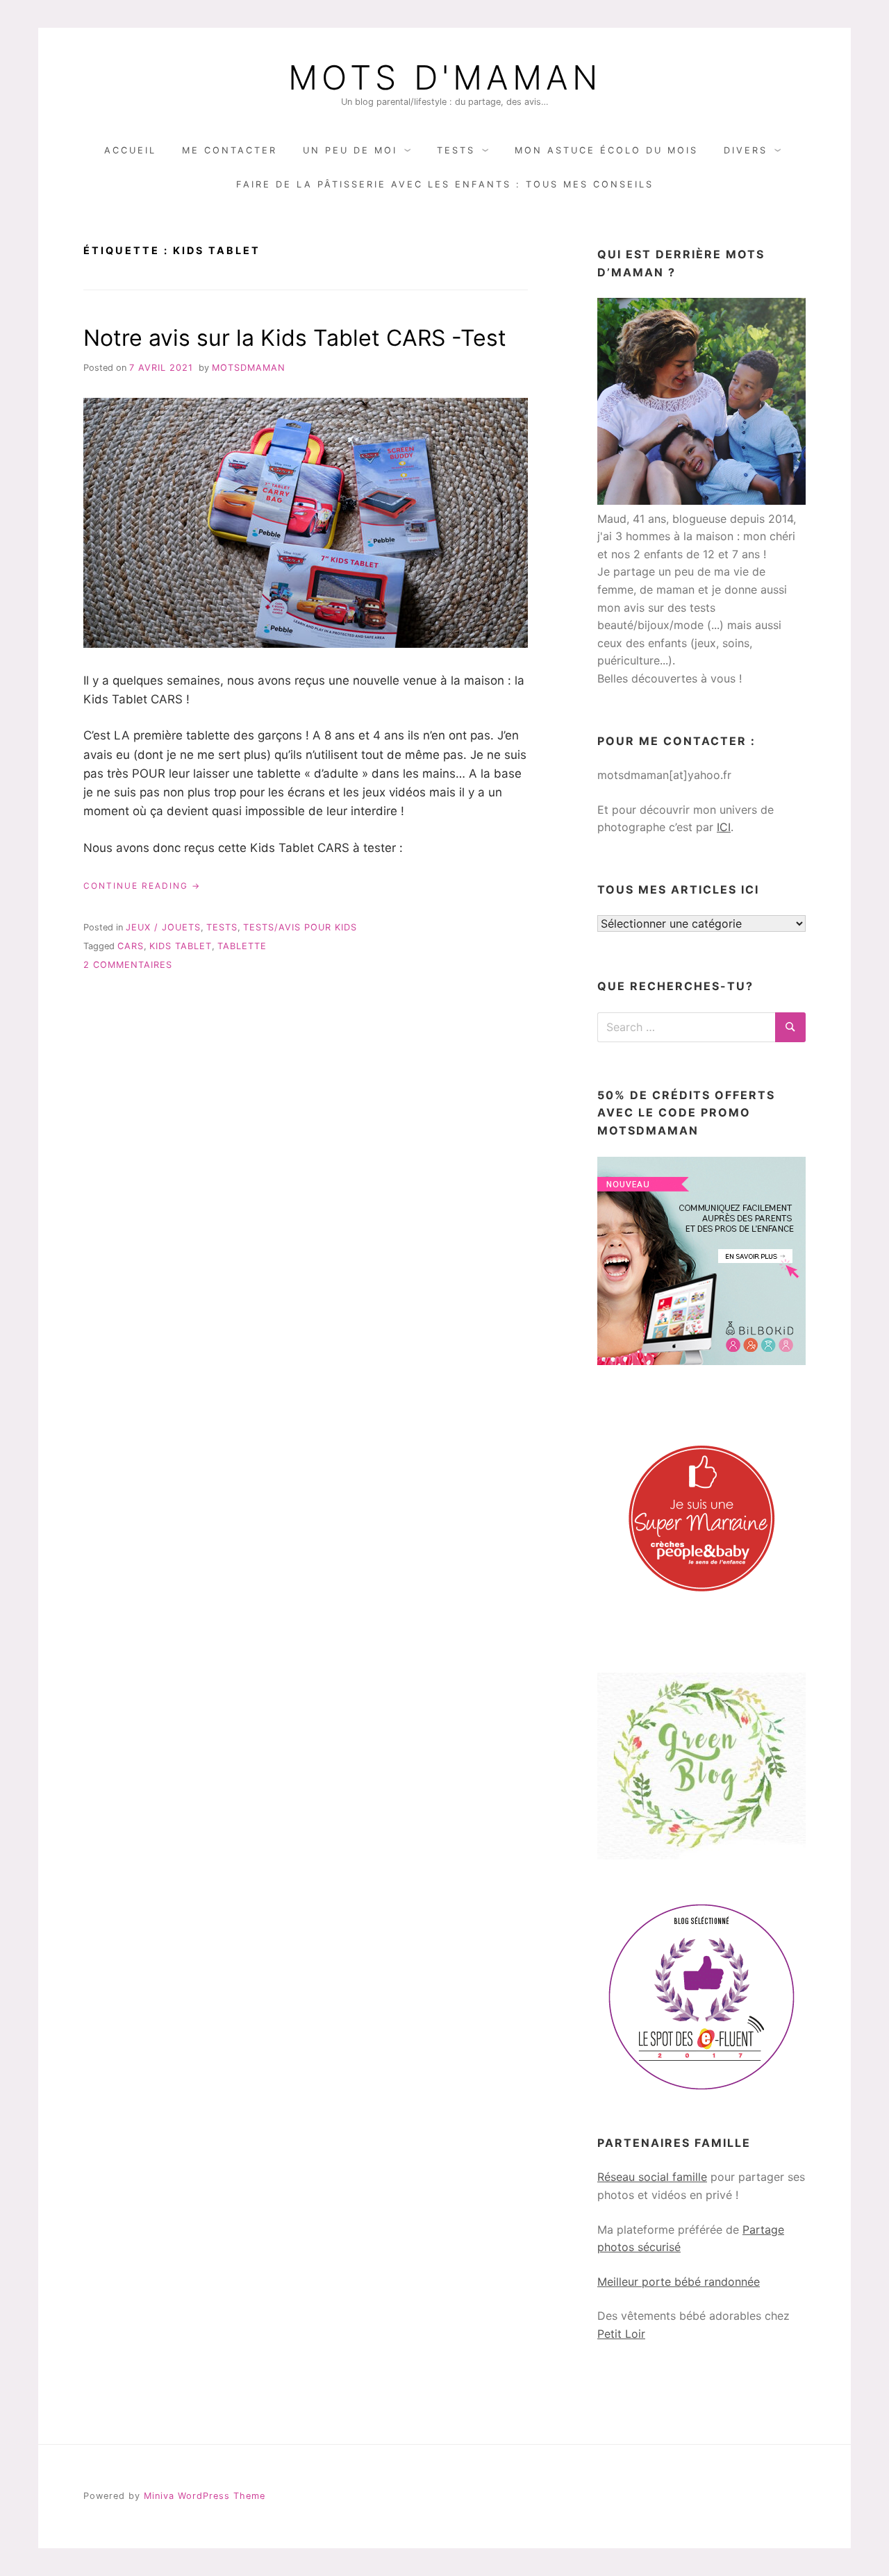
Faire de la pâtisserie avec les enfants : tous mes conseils (445, 184)
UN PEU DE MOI (350, 150)
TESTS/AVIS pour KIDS (300, 927)
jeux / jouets (163, 927)
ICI (724, 827)
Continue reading (142, 886)
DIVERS (746, 150)
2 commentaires (128, 965)
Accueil (130, 150)
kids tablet (181, 946)
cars (131, 946)
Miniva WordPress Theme (205, 2496)
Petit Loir (621, 2334)
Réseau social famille (652, 2177)
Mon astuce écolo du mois (606, 150)
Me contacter (230, 150)
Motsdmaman (249, 368)
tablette (242, 946)
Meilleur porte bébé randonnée (679, 2282)
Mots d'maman (445, 78)
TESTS (456, 150)
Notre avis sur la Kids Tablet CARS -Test (295, 338)
